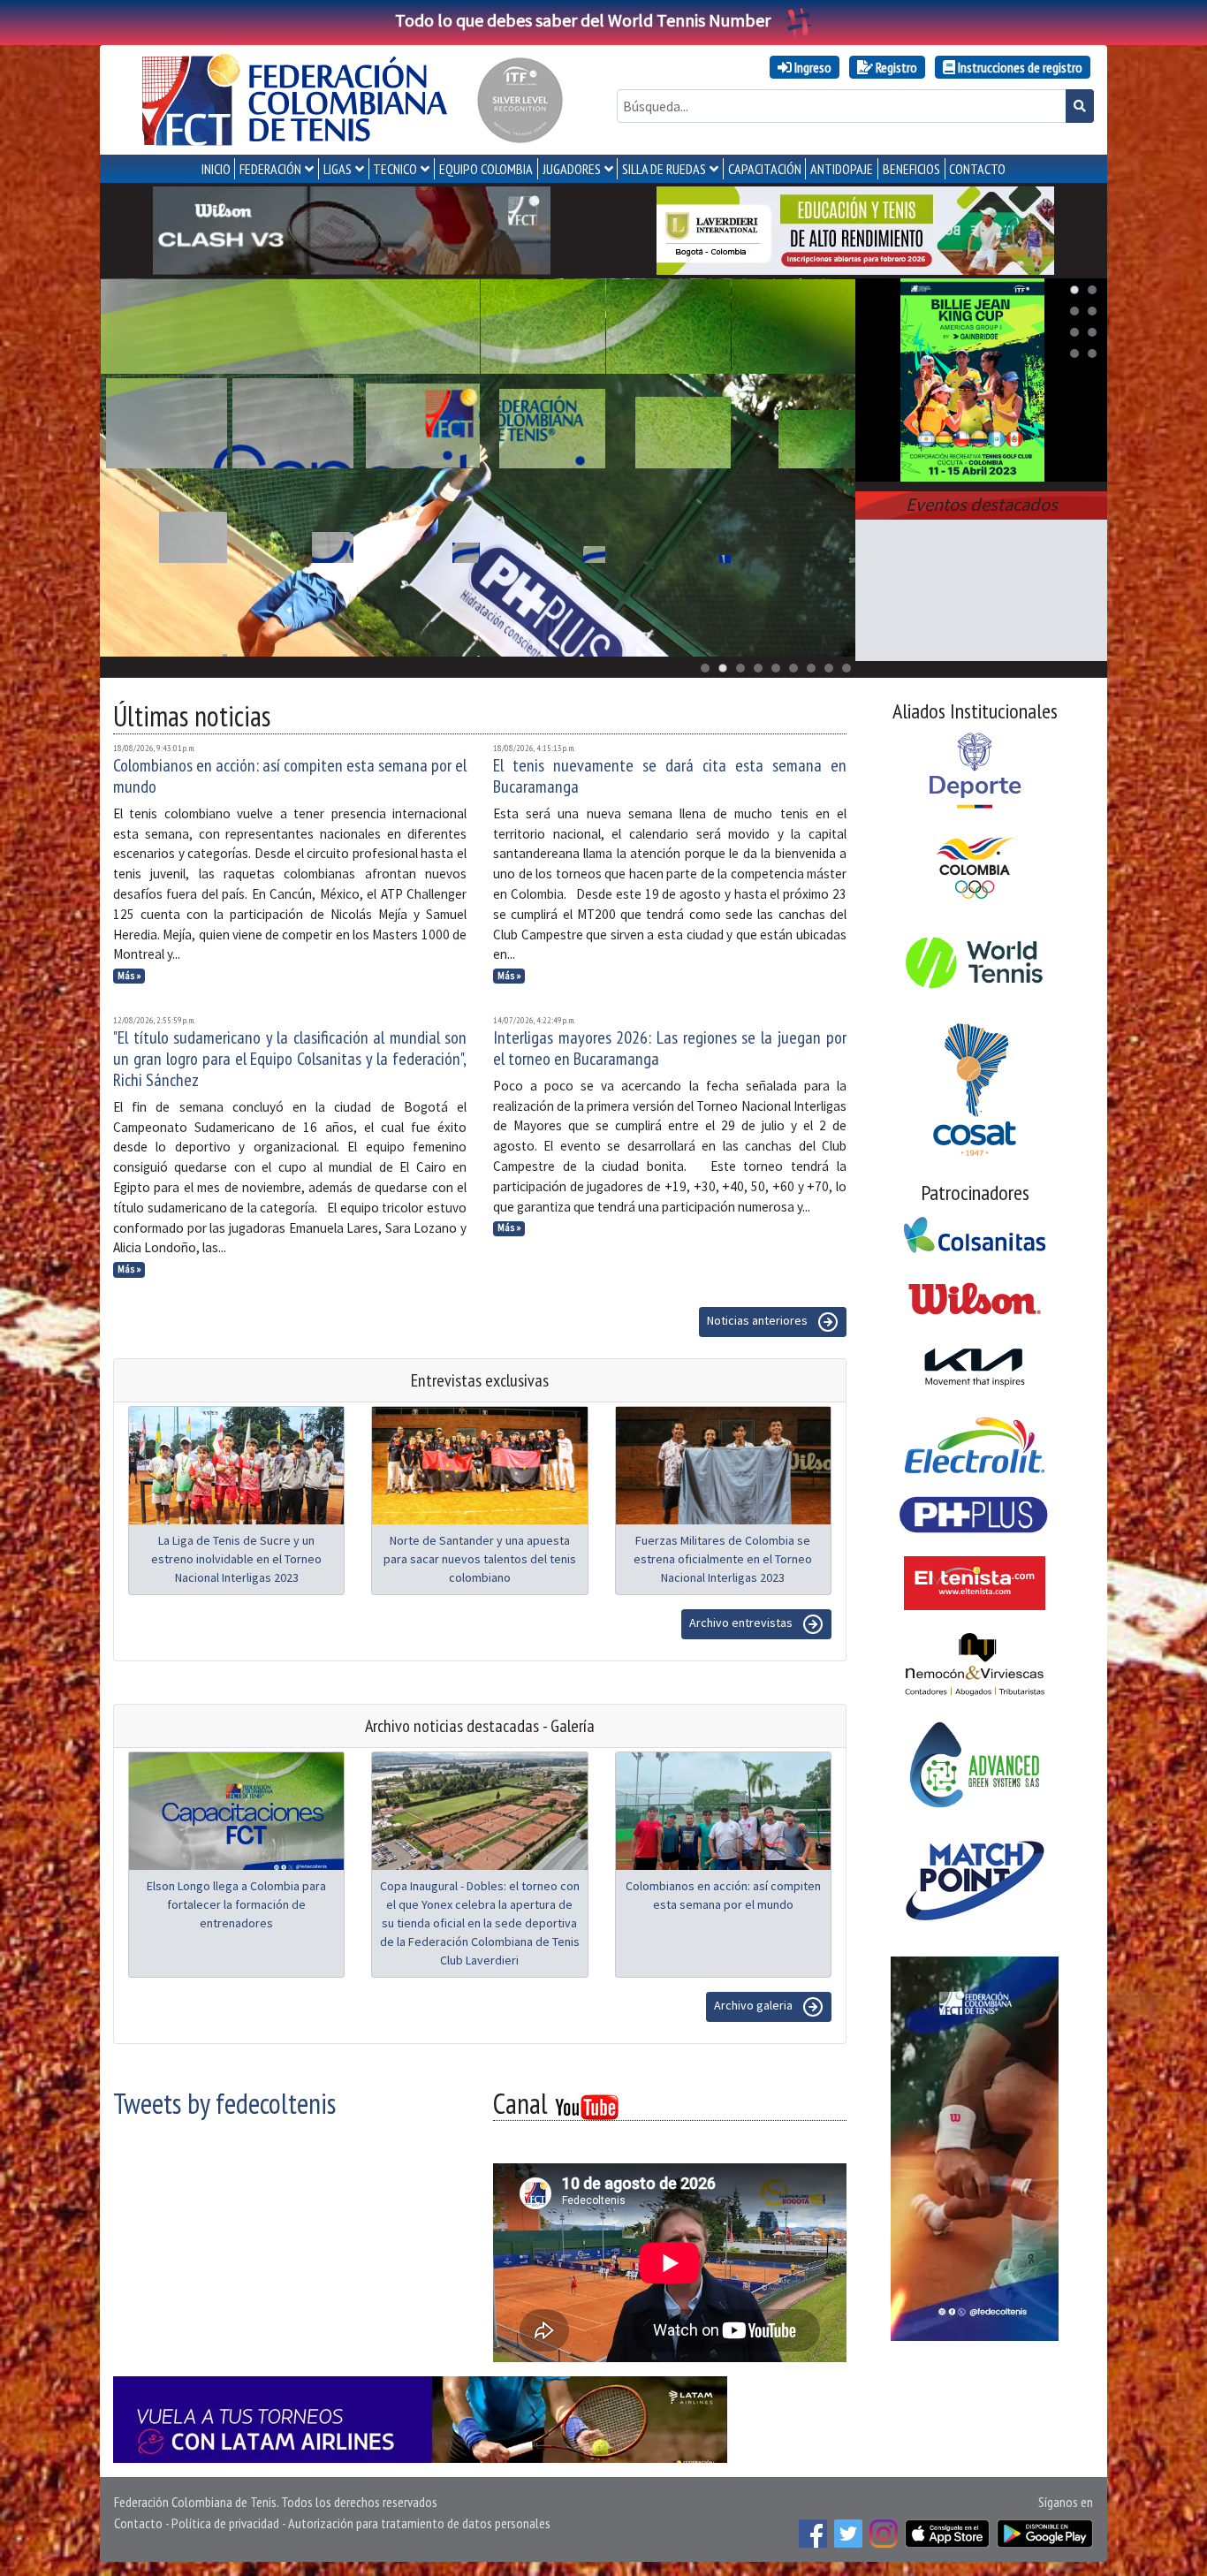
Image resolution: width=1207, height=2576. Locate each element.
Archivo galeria (755, 2005)
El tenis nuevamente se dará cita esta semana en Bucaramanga (670, 776)
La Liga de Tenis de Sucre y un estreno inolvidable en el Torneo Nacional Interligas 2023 (236, 1559)
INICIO (216, 169)
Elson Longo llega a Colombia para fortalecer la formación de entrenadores (236, 1904)
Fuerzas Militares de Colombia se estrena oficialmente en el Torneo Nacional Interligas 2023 (723, 1559)
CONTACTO (977, 169)
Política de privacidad (225, 2523)
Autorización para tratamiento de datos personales (419, 2523)
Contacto (138, 2523)
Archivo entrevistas (742, 1622)
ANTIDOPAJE (842, 169)
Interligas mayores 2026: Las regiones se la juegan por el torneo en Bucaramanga (670, 1048)
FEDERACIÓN (270, 169)
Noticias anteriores (759, 1320)
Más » (129, 976)
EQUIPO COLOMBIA (486, 169)
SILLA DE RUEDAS (664, 169)
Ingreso (812, 67)
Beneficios (911, 169)
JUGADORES (572, 169)
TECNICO (395, 169)
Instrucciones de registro (1019, 67)
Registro (895, 67)
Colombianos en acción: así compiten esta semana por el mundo (290, 776)
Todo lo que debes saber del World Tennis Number (583, 20)
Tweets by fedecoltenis (224, 2103)
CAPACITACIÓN (765, 169)
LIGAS (338, 169)
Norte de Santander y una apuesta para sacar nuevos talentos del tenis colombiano (480, 1559)
